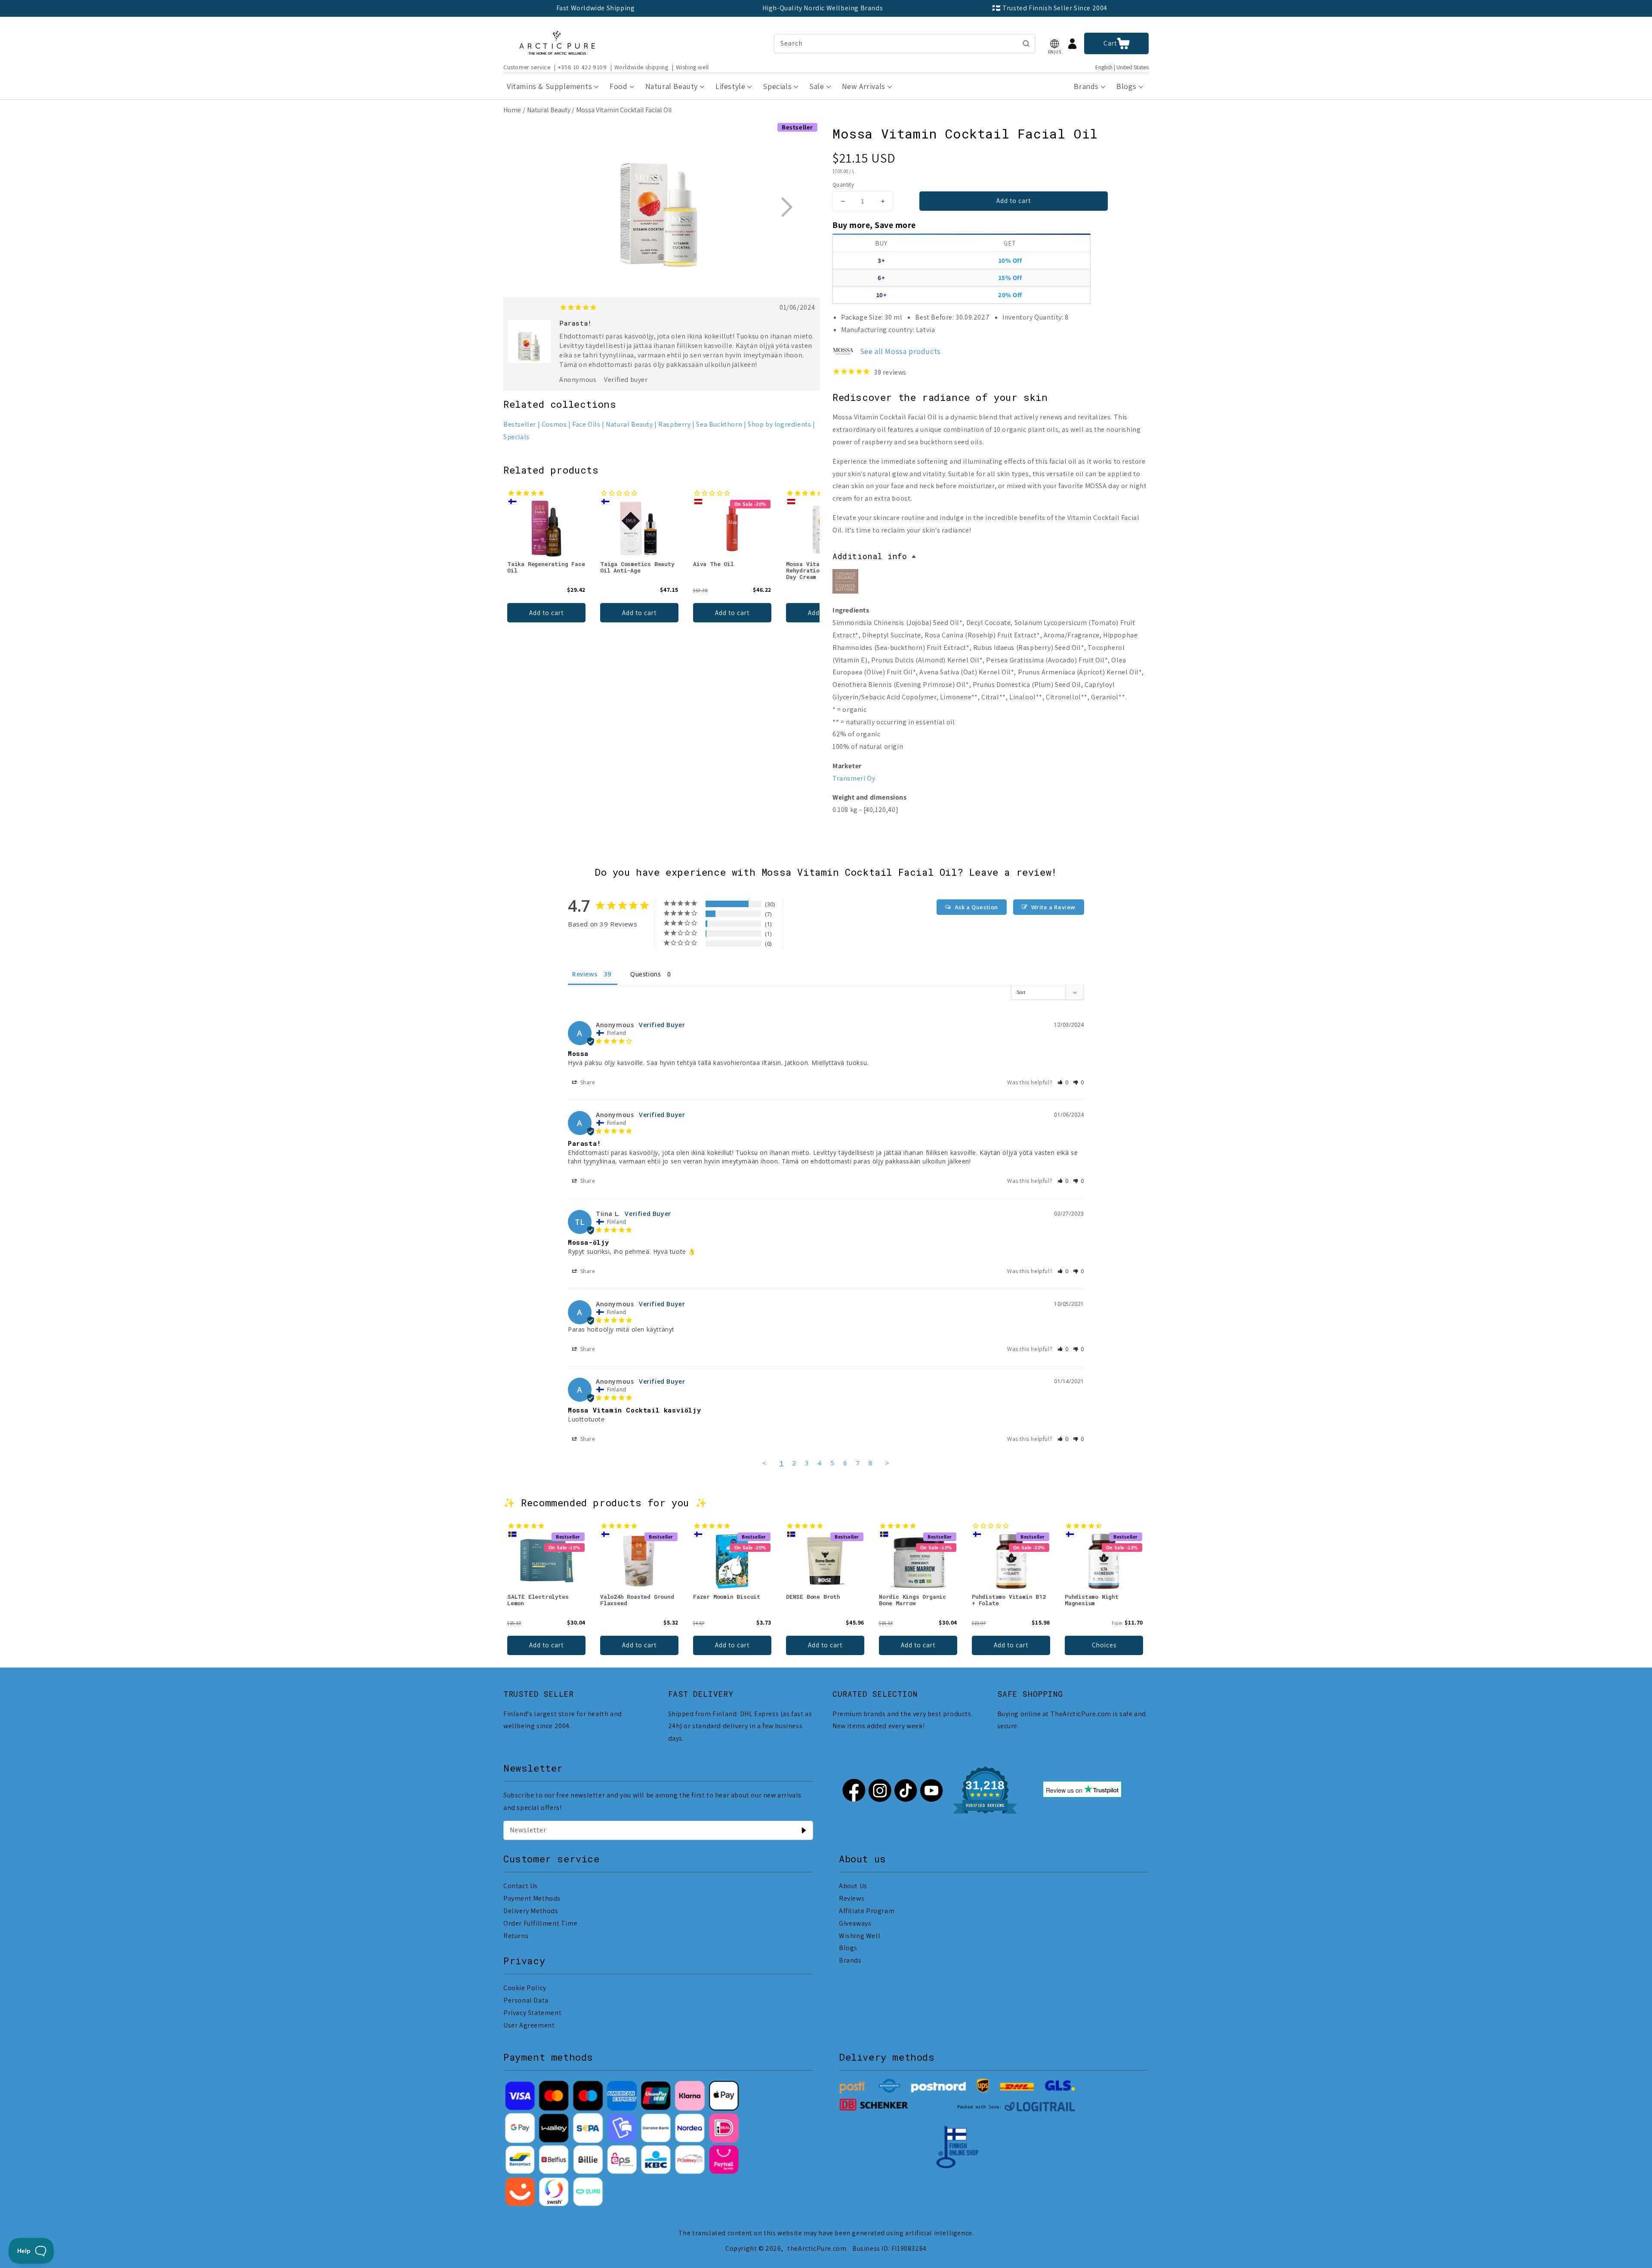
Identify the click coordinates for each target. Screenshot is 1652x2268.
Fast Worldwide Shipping (596, 8)
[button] (1054, 44)
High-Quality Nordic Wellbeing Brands (823, 8)
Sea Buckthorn (719, 424)
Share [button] (587, 1082)
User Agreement (529, 2025)
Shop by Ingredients (779, 424)
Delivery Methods (531, 1911)
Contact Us (521, 1886)
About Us (853, 1886)
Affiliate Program (867, 1911)
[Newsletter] (804, 1830)
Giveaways (855, 1923)
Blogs (848, 1948)
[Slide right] (786, 207)
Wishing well (692, 67)
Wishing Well (860, 1936)
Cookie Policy (525, 1988)
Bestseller (520, 424)
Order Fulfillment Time (540, 1923)
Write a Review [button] (1053, 907)
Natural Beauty (549, 110)
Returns (516, 1936)
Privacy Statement (532, 2013)
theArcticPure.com (817, 2248)
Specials (516, 437)
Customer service (527, 67)
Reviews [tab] (585, 974)
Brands (850, 1960)
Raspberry (674, 424)
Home (512, 110)
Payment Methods (532, 1898)
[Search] (1026, 43)
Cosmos (554, 424)
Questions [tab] (646, 974)
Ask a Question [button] (976, 907)
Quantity (843, 185)
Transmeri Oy (854, 778)
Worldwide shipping (641, 67)
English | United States (1122, 67)
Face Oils (586, 424)
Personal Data (526, 2000)
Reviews (852, 1898)
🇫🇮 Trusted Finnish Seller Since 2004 (1050, 8)
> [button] (888, 1463)
